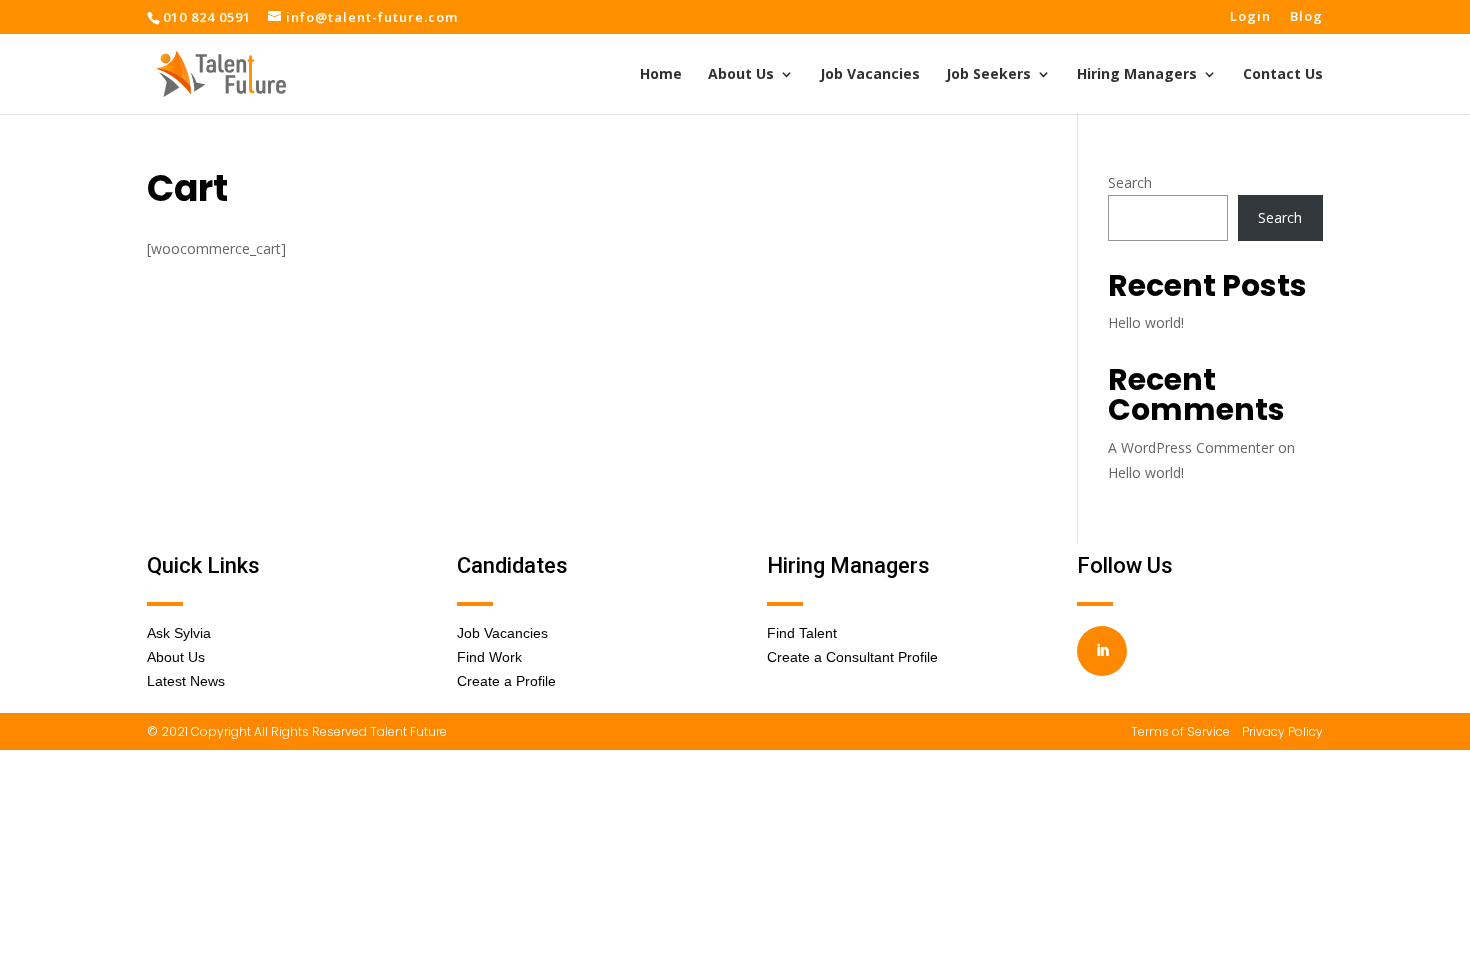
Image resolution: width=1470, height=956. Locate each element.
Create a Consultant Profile (852, 657)
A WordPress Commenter (1191, 447)
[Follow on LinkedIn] (1102, 651)
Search (1130, 182)
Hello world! (1146, 322)
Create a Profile (506, 681)
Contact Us (1283, 75)
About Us (741, 75)
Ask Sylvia (179, 633)
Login (1250, 17)
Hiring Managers (1137, 75)
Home (661, 75)
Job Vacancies (870, 75)
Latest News (186, 681)
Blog (1306, 17)
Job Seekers (988, 75)
